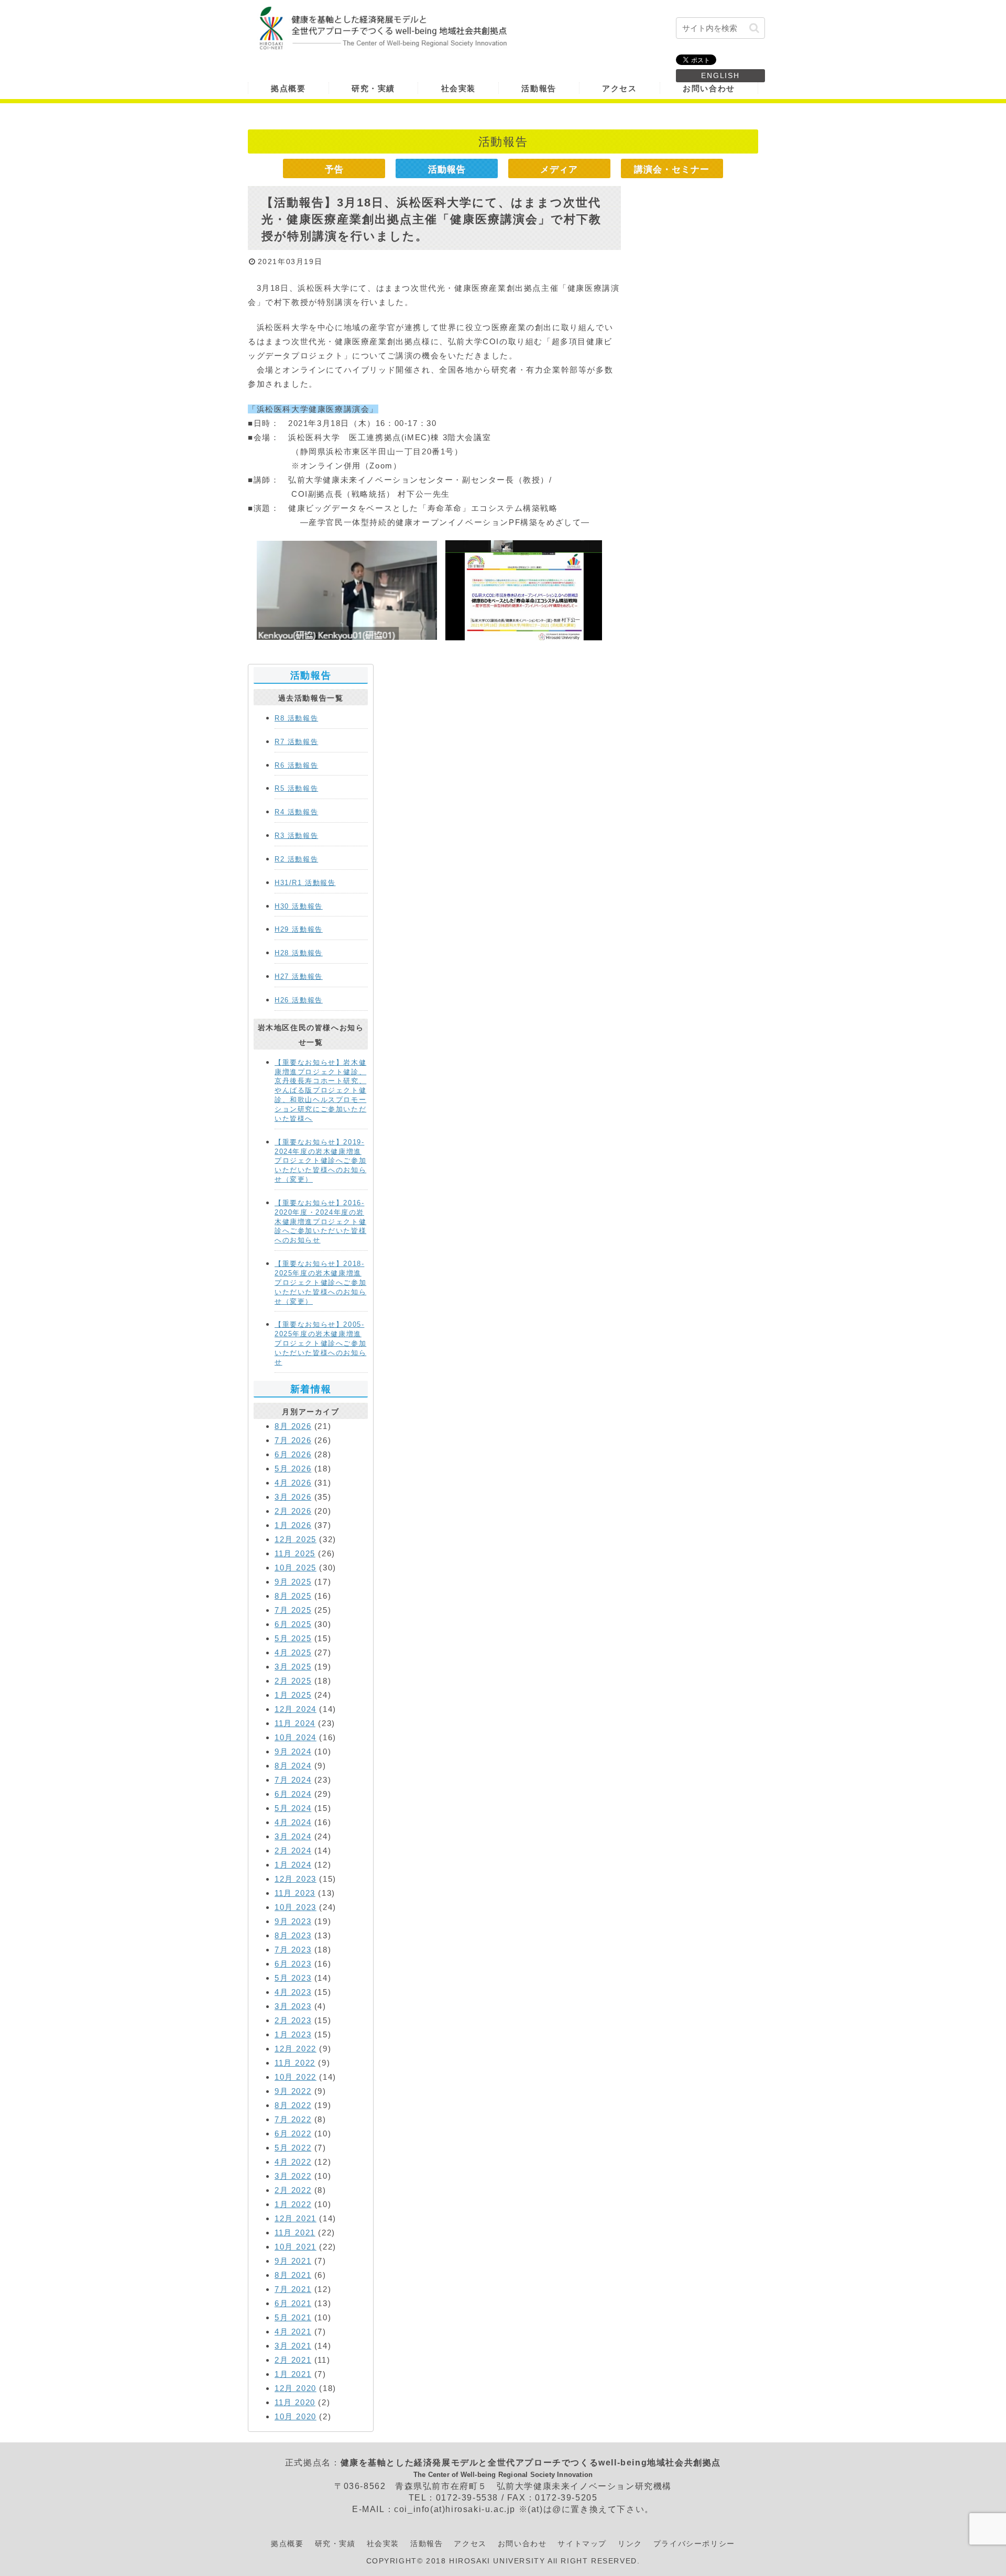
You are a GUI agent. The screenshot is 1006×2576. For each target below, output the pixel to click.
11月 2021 (295, 2233)
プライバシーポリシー (694, 2544)
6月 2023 (293, 1964)
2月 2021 (293, 2360)
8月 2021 (293, 2275)
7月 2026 (293, 1440)
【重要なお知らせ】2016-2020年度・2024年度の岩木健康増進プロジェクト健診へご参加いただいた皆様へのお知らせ (320, 1221)
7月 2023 (293, 1950)
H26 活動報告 (299, 1000)
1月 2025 (293, 1695)
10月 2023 (296, 1907)
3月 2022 (293, 2176)
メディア (559, 169)
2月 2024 (293, 1851)
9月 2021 (293, 2261)
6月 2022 (293, 2133)
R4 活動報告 (296, 812)
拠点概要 (287, 2544)
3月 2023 (293, 2006)
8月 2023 (293, 1935)
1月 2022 (293, 2204)
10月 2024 (296, 1737)
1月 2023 (293, 2034)
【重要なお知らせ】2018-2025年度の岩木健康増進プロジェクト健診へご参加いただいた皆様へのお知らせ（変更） (320, 1282)
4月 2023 (293, 1992)
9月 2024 (293, 1751)
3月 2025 (293, 1667)
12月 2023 (296, 1879)
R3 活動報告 (296, 836)
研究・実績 (335, 2544)
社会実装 (383, 2544)
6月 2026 (293, 1454)
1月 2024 (293, 1865)
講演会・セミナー (672, 169)
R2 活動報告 (296, 859)
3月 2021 (293, 2346)
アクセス (470, 2544)
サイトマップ (582, 2544)
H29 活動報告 (299, 929)
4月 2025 (293, 1652)
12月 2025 (296, 1539)
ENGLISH (720, 75)
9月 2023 (293, 1921)
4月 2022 (293, 2162)
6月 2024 (293, 1794)
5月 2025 (293, 1638)
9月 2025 (293, 1582)
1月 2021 (293, 2374)
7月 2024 (293, 1780)
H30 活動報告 (299, 906)
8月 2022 (293, 2105)
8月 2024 (293, 1766)
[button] (754, 28)
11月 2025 (295, 1553)
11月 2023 (295, 1893)
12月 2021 (296, 2218)
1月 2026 (293, 1525)
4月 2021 (293, 2332)
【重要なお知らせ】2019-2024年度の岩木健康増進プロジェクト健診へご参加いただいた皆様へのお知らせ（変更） (320, 1161)
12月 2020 (296, 2388)
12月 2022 (296, 2049)
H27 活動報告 (299, 976)
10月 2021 (296, 2247)
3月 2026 (293, 1497)
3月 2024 (293, 1836)
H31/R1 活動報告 (305, 883)
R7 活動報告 (296, 742)
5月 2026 (293, 1469)
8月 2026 (293, 1426)
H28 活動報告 (299, 953)
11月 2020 (295, 2402)
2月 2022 (293, 2190)
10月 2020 (296, 2416)
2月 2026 (293, 1511)
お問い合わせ (522, 2544)
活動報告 (447, 169)
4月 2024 (293, 1822)
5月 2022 (293, 2148)
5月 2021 (293, 2317)
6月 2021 (293, 2303)
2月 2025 (293, 1681)
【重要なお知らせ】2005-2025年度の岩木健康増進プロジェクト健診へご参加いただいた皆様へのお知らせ (320, 1343)
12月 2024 (296, 1709)
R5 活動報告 (296, 788)
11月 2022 (295, 2063)
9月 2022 (293, 2091)
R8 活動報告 (296, 718)
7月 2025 (293, 1610)
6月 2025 (293, 1624)
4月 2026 (293, 1483)
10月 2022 (296, 2077)
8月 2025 (293, 1596)
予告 (334, 169)
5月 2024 (293, 1808)
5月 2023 (293, 1978)
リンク (630, 2544)
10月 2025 (296, 1568)
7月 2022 (293, 2119)
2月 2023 (293, 2020)
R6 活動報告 (296, 765)
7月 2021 (293, 2289)
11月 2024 (295, 1723)
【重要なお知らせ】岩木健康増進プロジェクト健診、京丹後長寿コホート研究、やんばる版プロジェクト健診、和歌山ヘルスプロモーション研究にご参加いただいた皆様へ (320, 1090)
